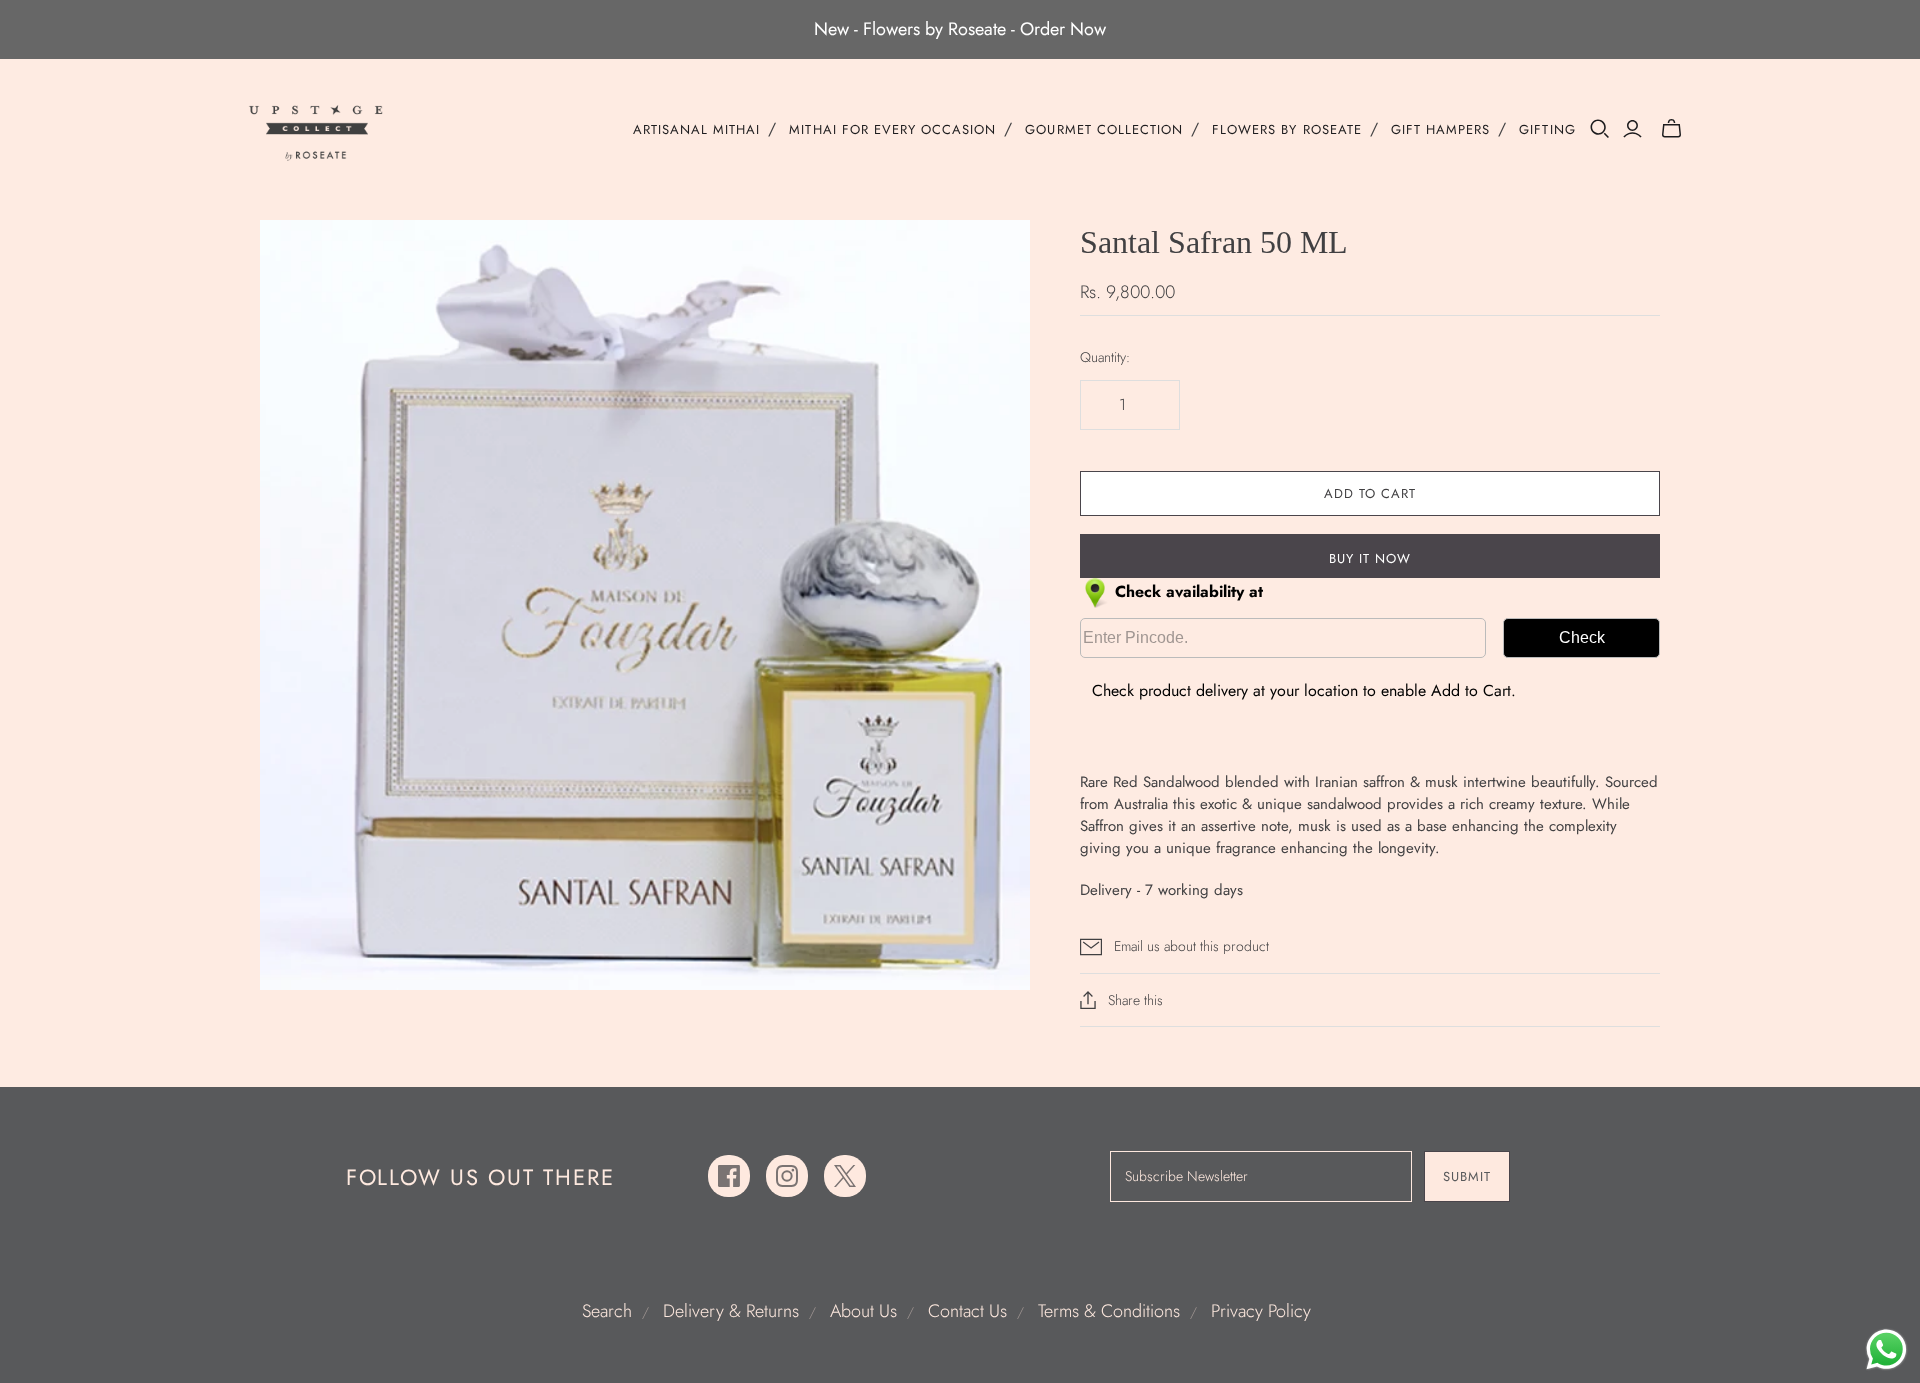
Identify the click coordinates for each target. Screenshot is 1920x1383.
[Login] (1632, 129)
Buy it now (1370, 558)
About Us (863, 1311)
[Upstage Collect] (317, 132)
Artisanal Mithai (697, 130)
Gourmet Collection (1104, 130)
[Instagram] (787, 1176)
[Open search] (1600, 129)
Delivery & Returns (731, 1311)
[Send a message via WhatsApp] (1886, 1349)
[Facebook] (729, 1176)
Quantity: (1105, 357)
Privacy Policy (1261, 1311)
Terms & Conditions (1109, 1311)
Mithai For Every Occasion (892, 130)
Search (607, 1311)
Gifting (1547, 130)
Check (1582, 637)
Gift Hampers (1440, 130)
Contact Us (967, 1311)
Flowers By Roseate (1287, 130)
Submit (1467, 1176)
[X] (845, 1176)
